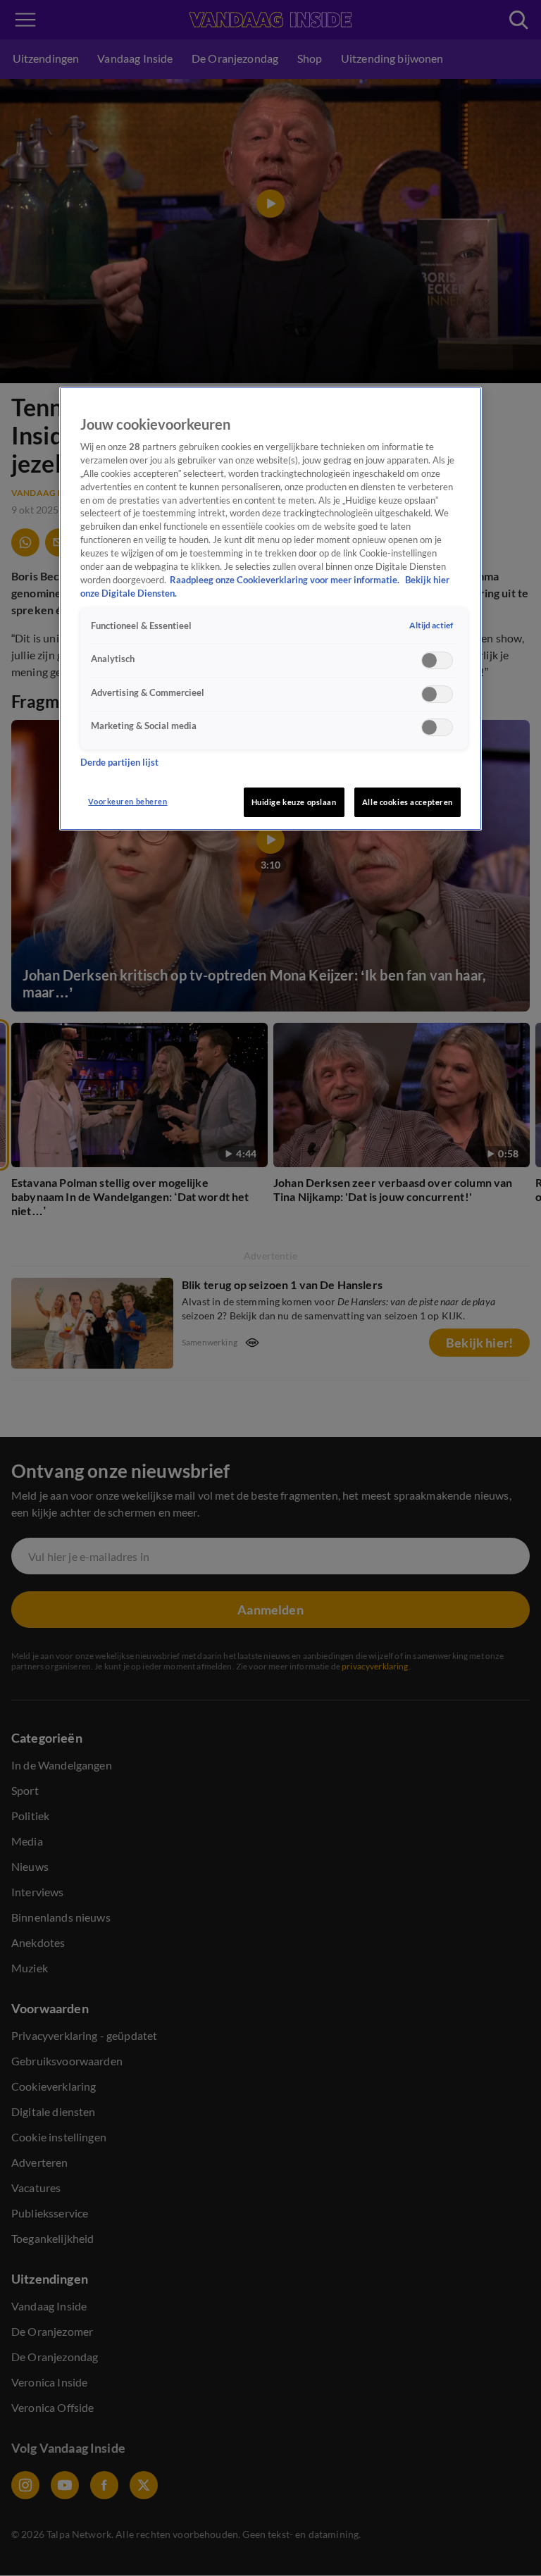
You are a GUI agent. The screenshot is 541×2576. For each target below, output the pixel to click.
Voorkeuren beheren (128, 801)
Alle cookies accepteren (408, 802)
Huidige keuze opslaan (294, 802)
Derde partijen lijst (119, 763)
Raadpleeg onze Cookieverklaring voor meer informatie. (286, 580)
